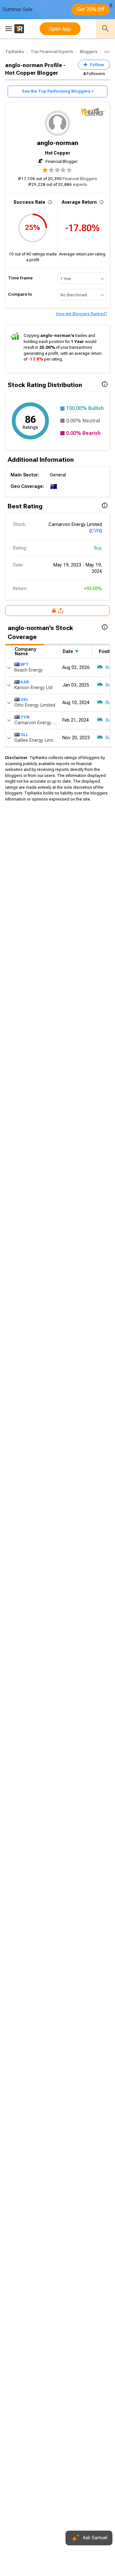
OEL (24, 699)
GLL (24, 735)
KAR (25, 682)
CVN (96, 531)
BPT (25, 664)
